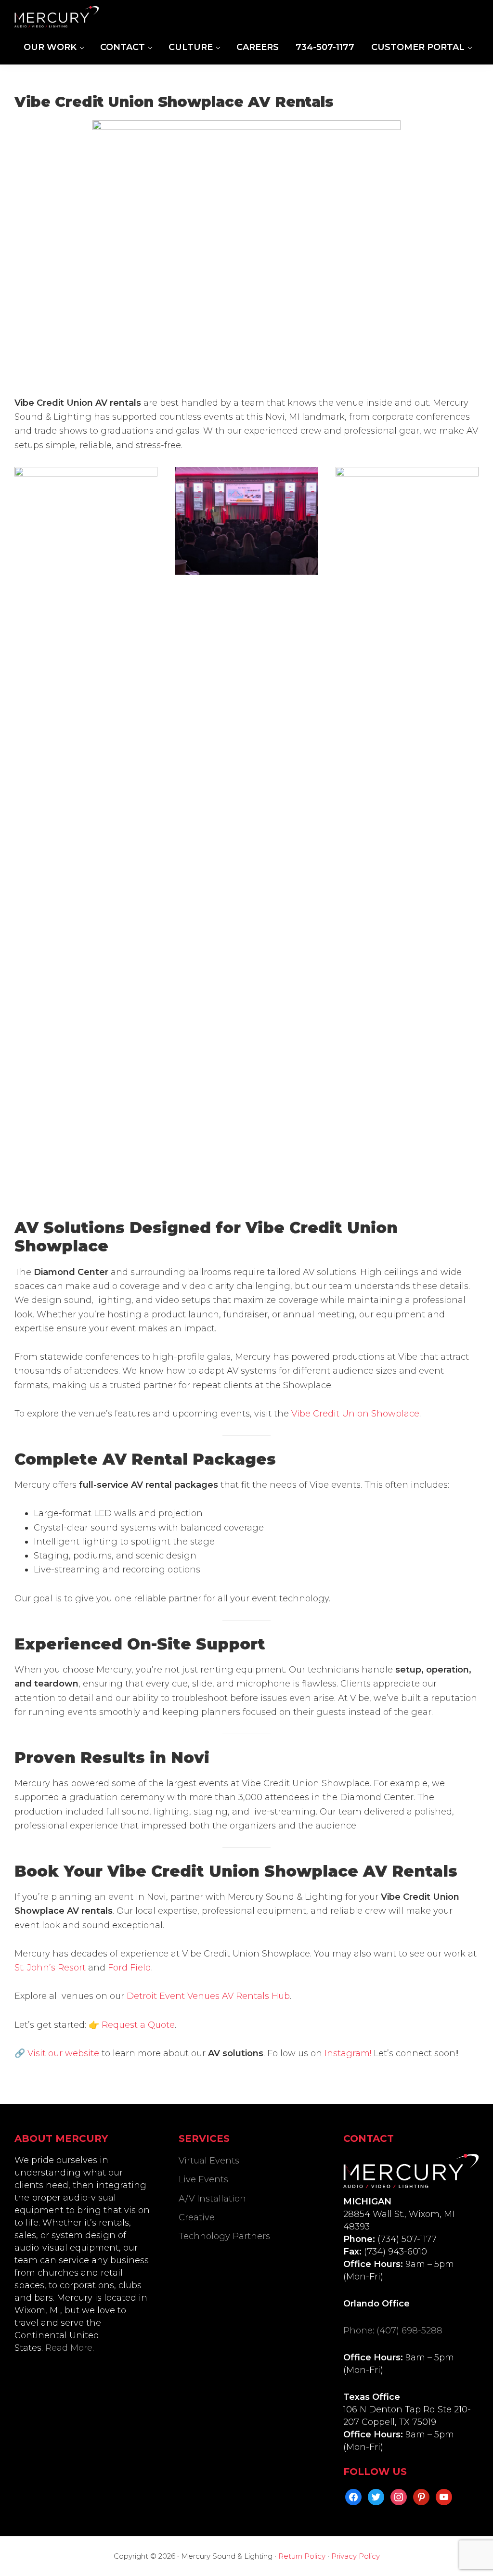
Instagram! (348, 2053)
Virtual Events (209, 2161)
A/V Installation (212, 2199)
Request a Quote (138, 2025)
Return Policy (302, 2556)
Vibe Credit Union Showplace (355, 1414)
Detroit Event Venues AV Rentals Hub (208, 1996)
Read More (69, 2348)
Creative (197, 2217)
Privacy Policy (356, 2556)
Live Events (203, 2179)
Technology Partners (224, 2236)
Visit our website (63, 2053)
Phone (358, 2331)
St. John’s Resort (50, 1968)
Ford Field (130, 1968)
